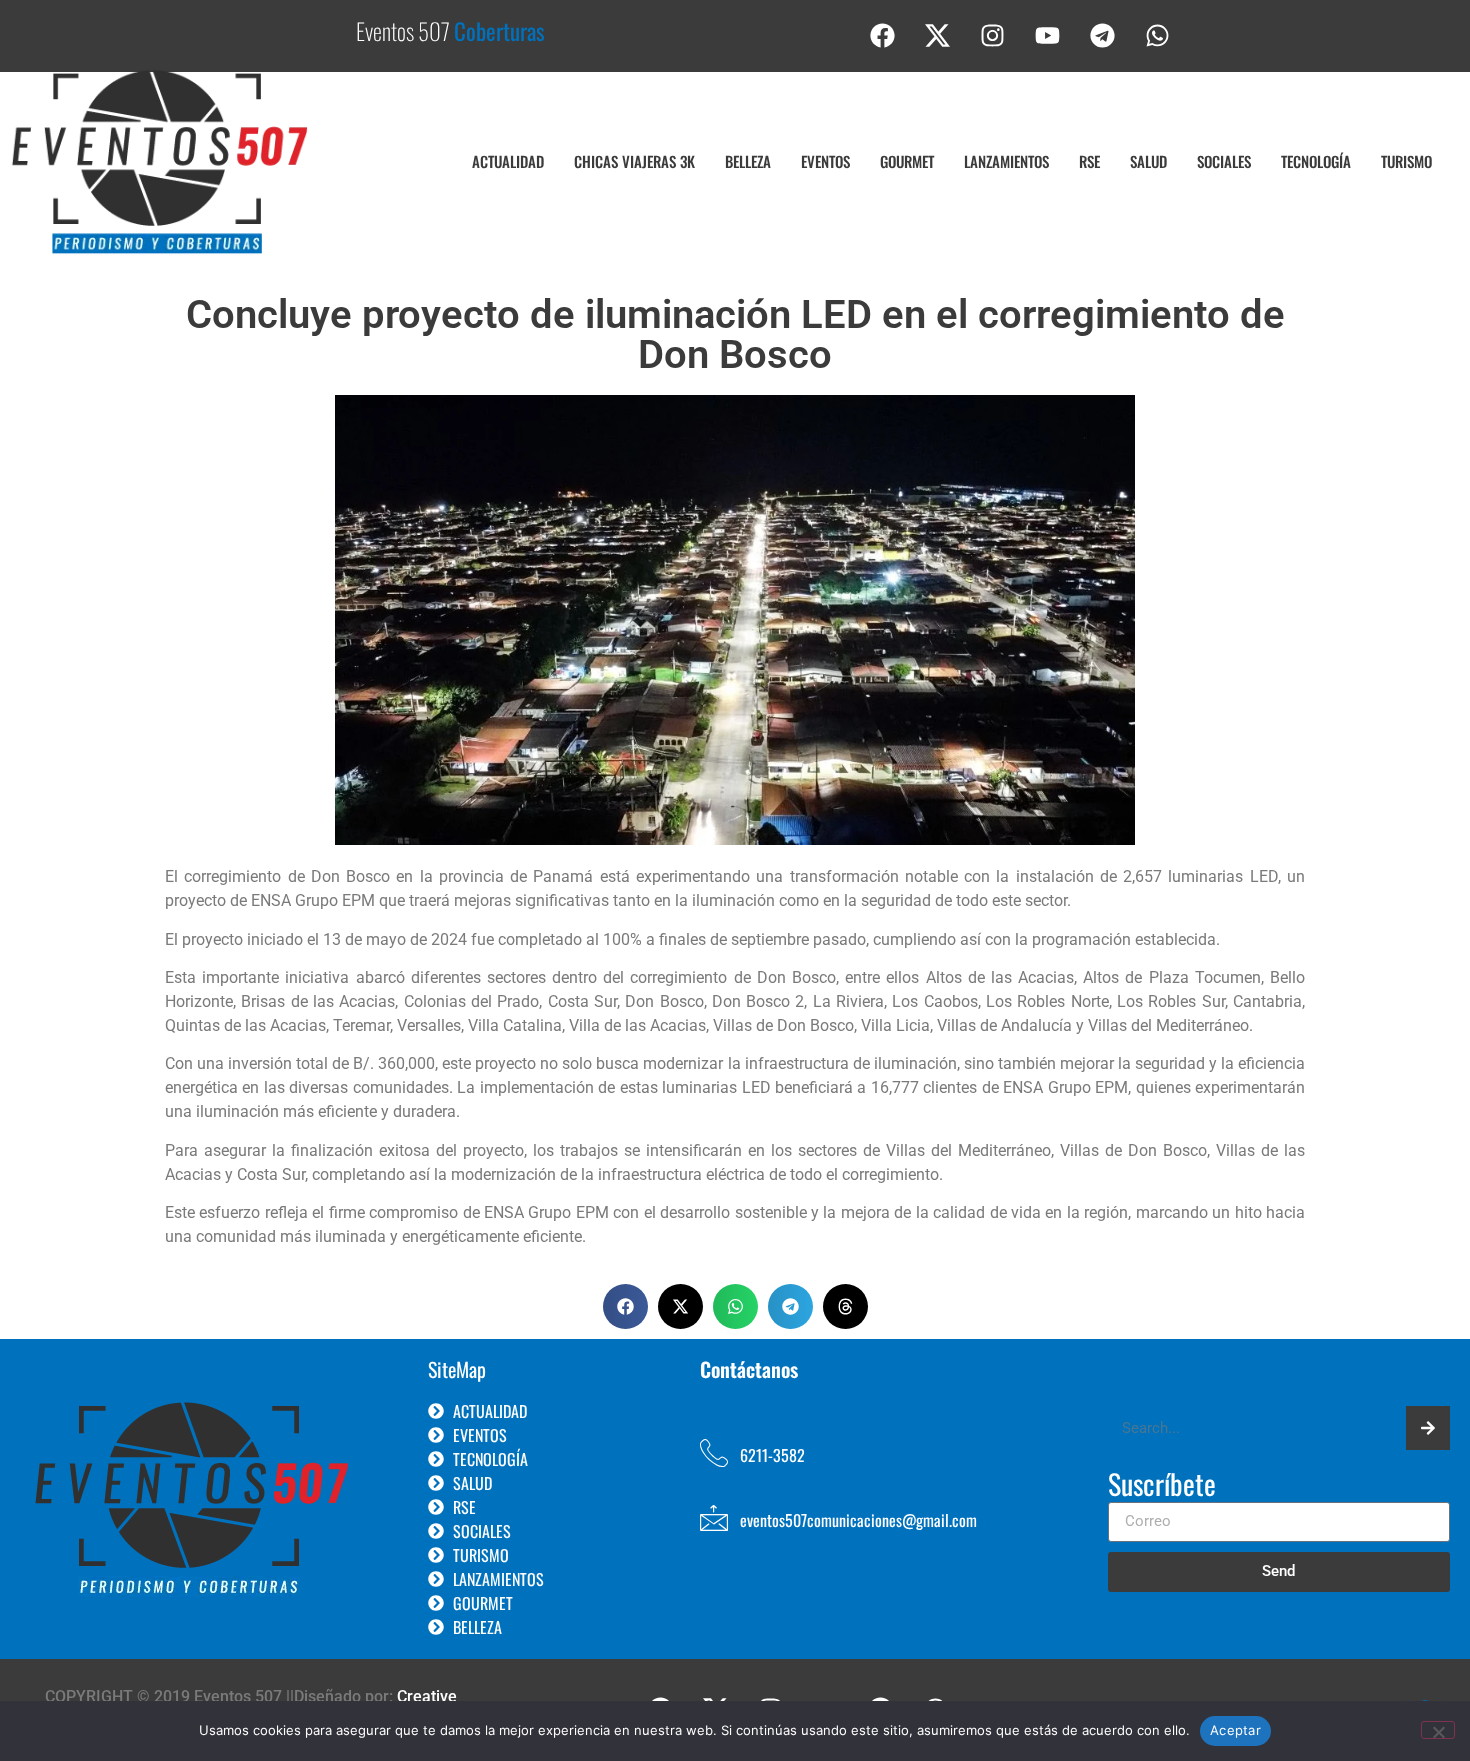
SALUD (1148, 161)
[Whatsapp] (1158, 35)
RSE (1089, 161)
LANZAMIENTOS (1006, 161)
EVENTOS (825, 161)
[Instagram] (993, 35)
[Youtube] (1048, 35)
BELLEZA (748, 161)
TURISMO (1406, 161)
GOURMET (907, 161)
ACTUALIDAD (508, 161)
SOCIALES (1224, 161)
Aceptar (1235, 1730)
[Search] (1428, 1428)
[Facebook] (883, 35)
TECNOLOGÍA (1316, 161)
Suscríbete (1162, 1486)
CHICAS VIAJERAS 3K (634, 161)
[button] (625, 1306)
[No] (1438, 1730)
